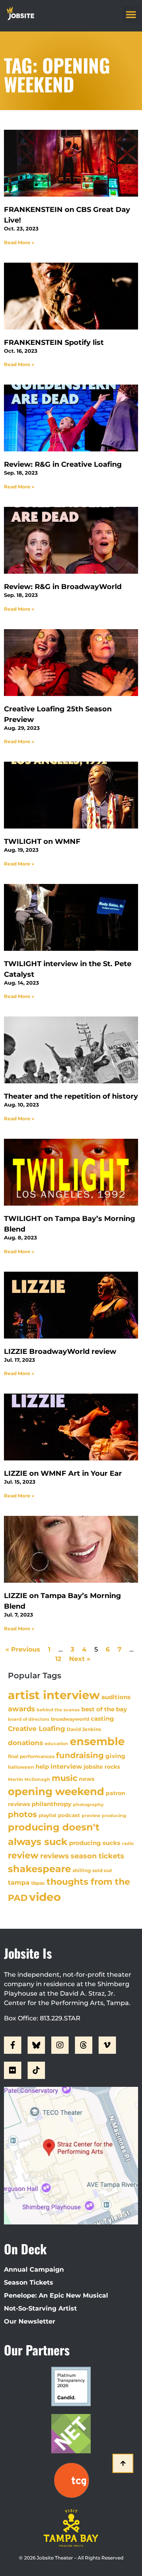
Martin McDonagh (29, 1779)
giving (115, 1756)
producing (114, 1816)
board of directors (29, 1719)
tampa (19, 1882)
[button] (131, 14)
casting (102, 1719)
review (23, 1855)
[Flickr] (13, 2070)
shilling (82, 1871)
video (45, 1897)
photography (88, 1804)
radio (128, 1843)
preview (91, 1816)
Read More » (19, 242)
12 (58, 1659)
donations (25, 1743)
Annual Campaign (34, 2269)
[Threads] (84, 2045)
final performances (31, 1756)
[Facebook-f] (13, 2045)
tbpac (38, 1883)
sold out (102, 1870)
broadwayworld (70, 1719)
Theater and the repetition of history (71, 1096)
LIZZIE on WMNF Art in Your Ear (63, 1473)
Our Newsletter (30, 2321)
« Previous (23, 1649)
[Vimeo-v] (107, 2045)
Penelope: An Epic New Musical (56, 2295)
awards (21, 1709)
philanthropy (51, 1804)
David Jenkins (84, 1729)
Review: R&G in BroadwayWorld (63, 587)
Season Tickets (29, 2282)
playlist (48, 1815)
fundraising (80, 1755)
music (64, 1778)
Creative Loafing (36, 1728)
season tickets (97, 1856)
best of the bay (104, 1709)
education (56, 1744)
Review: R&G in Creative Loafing (63, 464)
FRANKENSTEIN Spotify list (54, 342)
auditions (116, 1697)
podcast (69, 1815)
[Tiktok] (36, 2070)
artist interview (54, 1695)
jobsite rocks (102, 1767)
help (42, 1767)
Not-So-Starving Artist (40, 2308)
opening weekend (56, 1792)
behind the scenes (58, 1710)
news (87, 1779)
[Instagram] (60, 2045)
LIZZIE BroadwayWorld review (60, 1352)
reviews (55, 1856)
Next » (80, 1659)
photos (22, 1814)
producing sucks (95, 1843)
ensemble (97, 1741)
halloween (21, 1767)
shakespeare (39, 1869)
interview (66, 1766)
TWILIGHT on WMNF (42, 841)
